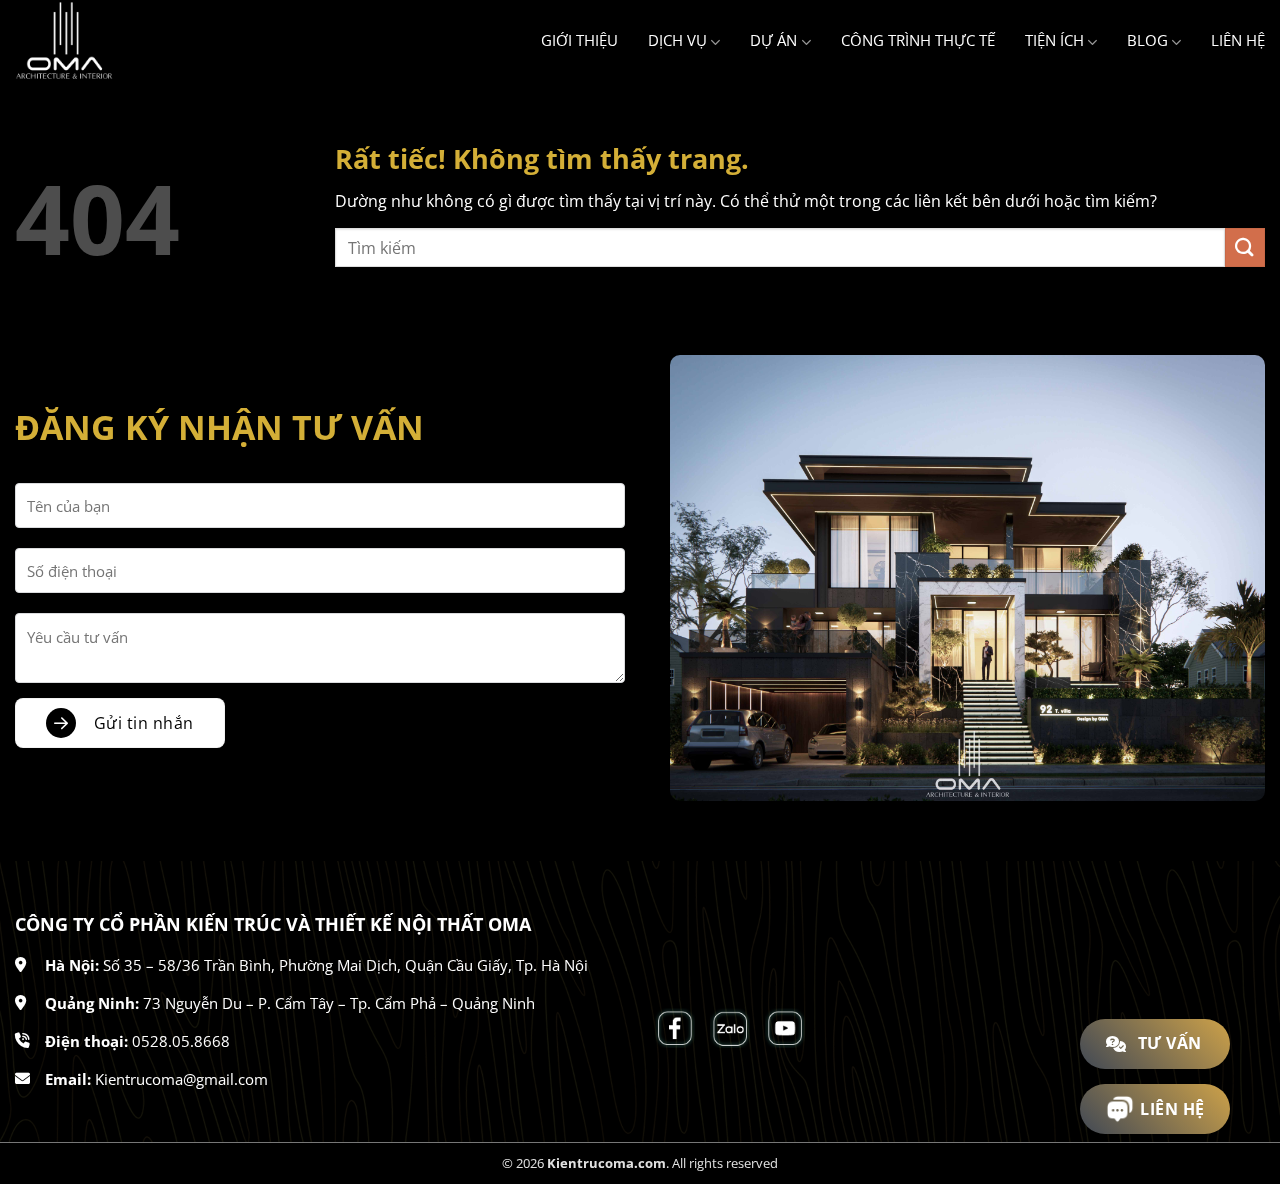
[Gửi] (1245, 247)
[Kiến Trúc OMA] (115, 41)
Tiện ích (1054, 40)
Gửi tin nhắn (144, 723)
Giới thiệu (579, 40)
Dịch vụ (677, 40)
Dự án (773, 40)
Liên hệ (1238, 40)
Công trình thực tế (918, 40)
